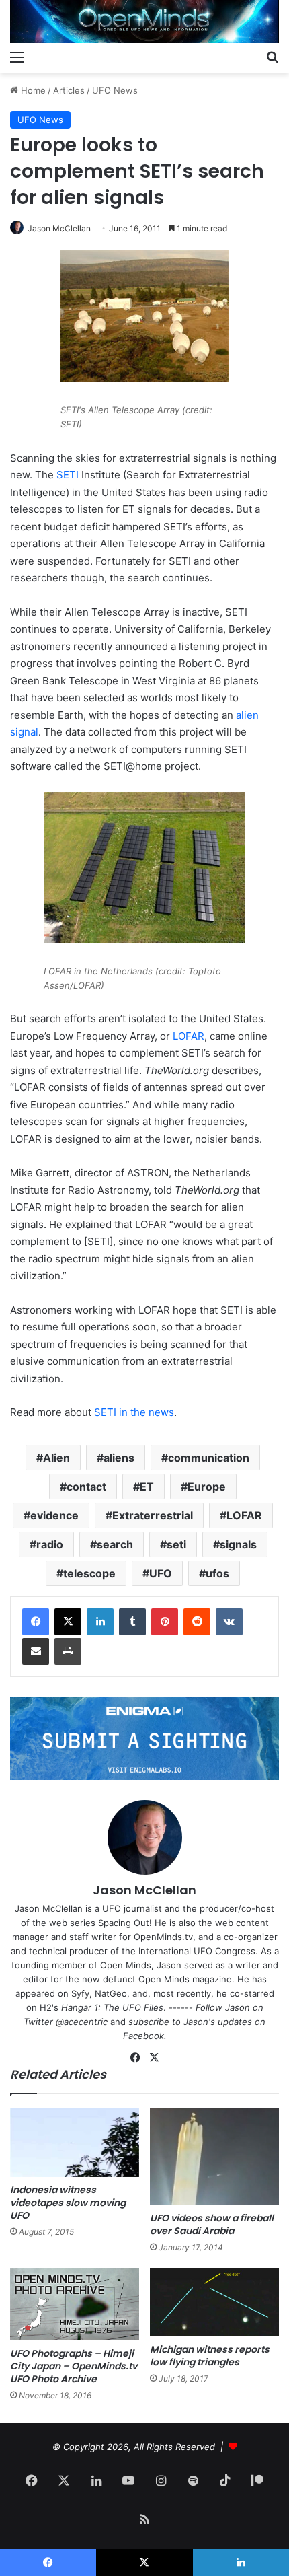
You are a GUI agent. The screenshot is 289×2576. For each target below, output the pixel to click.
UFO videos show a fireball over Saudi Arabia (212, 2224)
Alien (56, 1458)
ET (147, 1487)
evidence (54, 1515)
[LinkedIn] (100, 1622)
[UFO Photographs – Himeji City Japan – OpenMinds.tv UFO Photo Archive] (75, 2304)
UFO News (115, 90)
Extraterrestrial (153, 1515)
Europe (207, 1487)
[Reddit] (197, 1622)
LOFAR (189, 1036)
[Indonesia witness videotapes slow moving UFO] (75, 2142)
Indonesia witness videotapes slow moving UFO (68, 2203)
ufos (217, 1573)
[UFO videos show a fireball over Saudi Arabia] (214, 2156)
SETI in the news (134, 1412)
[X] (68, 1622)
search (115, 1544)
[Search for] (272, 57)
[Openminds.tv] (144, 22)
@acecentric (82, 2022)
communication (209, 1458)
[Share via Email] (36, 1651)
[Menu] (17, 57)
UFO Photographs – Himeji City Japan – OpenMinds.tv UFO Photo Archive (74, 2366)
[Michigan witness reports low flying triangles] (214, 2302)
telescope (89, 1573)
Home (32, 90)
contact (86, 1487)
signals (238, 1544)
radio (50, 1544)
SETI (68, 475)
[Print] (68, 1651)
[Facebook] (36, 1622)
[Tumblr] (132, 1622)
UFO (161, 1573)
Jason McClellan (59, 228)
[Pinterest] (165, 1622)
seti (176, 1544)
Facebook (143, 2036)
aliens (119, 1458)
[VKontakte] (229, 1622)
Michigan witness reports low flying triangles (210, 2356)
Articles (69, 90)
